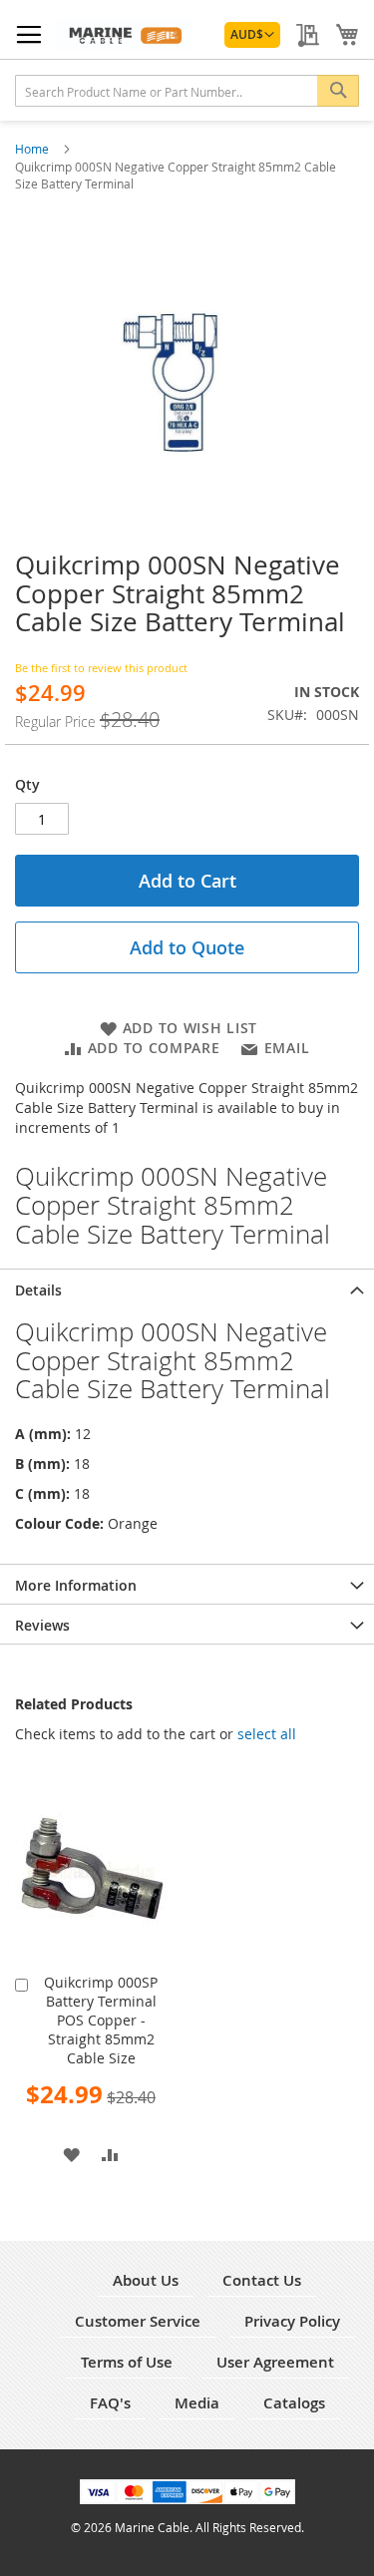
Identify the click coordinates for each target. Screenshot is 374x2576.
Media (197, 2403)
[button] (252, 35)
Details (38, 1290)
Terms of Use (127, 2362)
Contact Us (262, 2280)
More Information (76, 1585)
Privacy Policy (292, 2321)
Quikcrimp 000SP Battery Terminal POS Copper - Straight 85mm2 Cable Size (101, 2020)
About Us (146, 2280)
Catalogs (294, 2403)
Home (33, 149)
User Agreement (275, 2362)
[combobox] (187, 91)
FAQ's (110, 2403)
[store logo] (124, 34)
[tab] (187, 1288)
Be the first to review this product (101, 668)
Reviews (42, 1625)
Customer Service (138, 2321)
